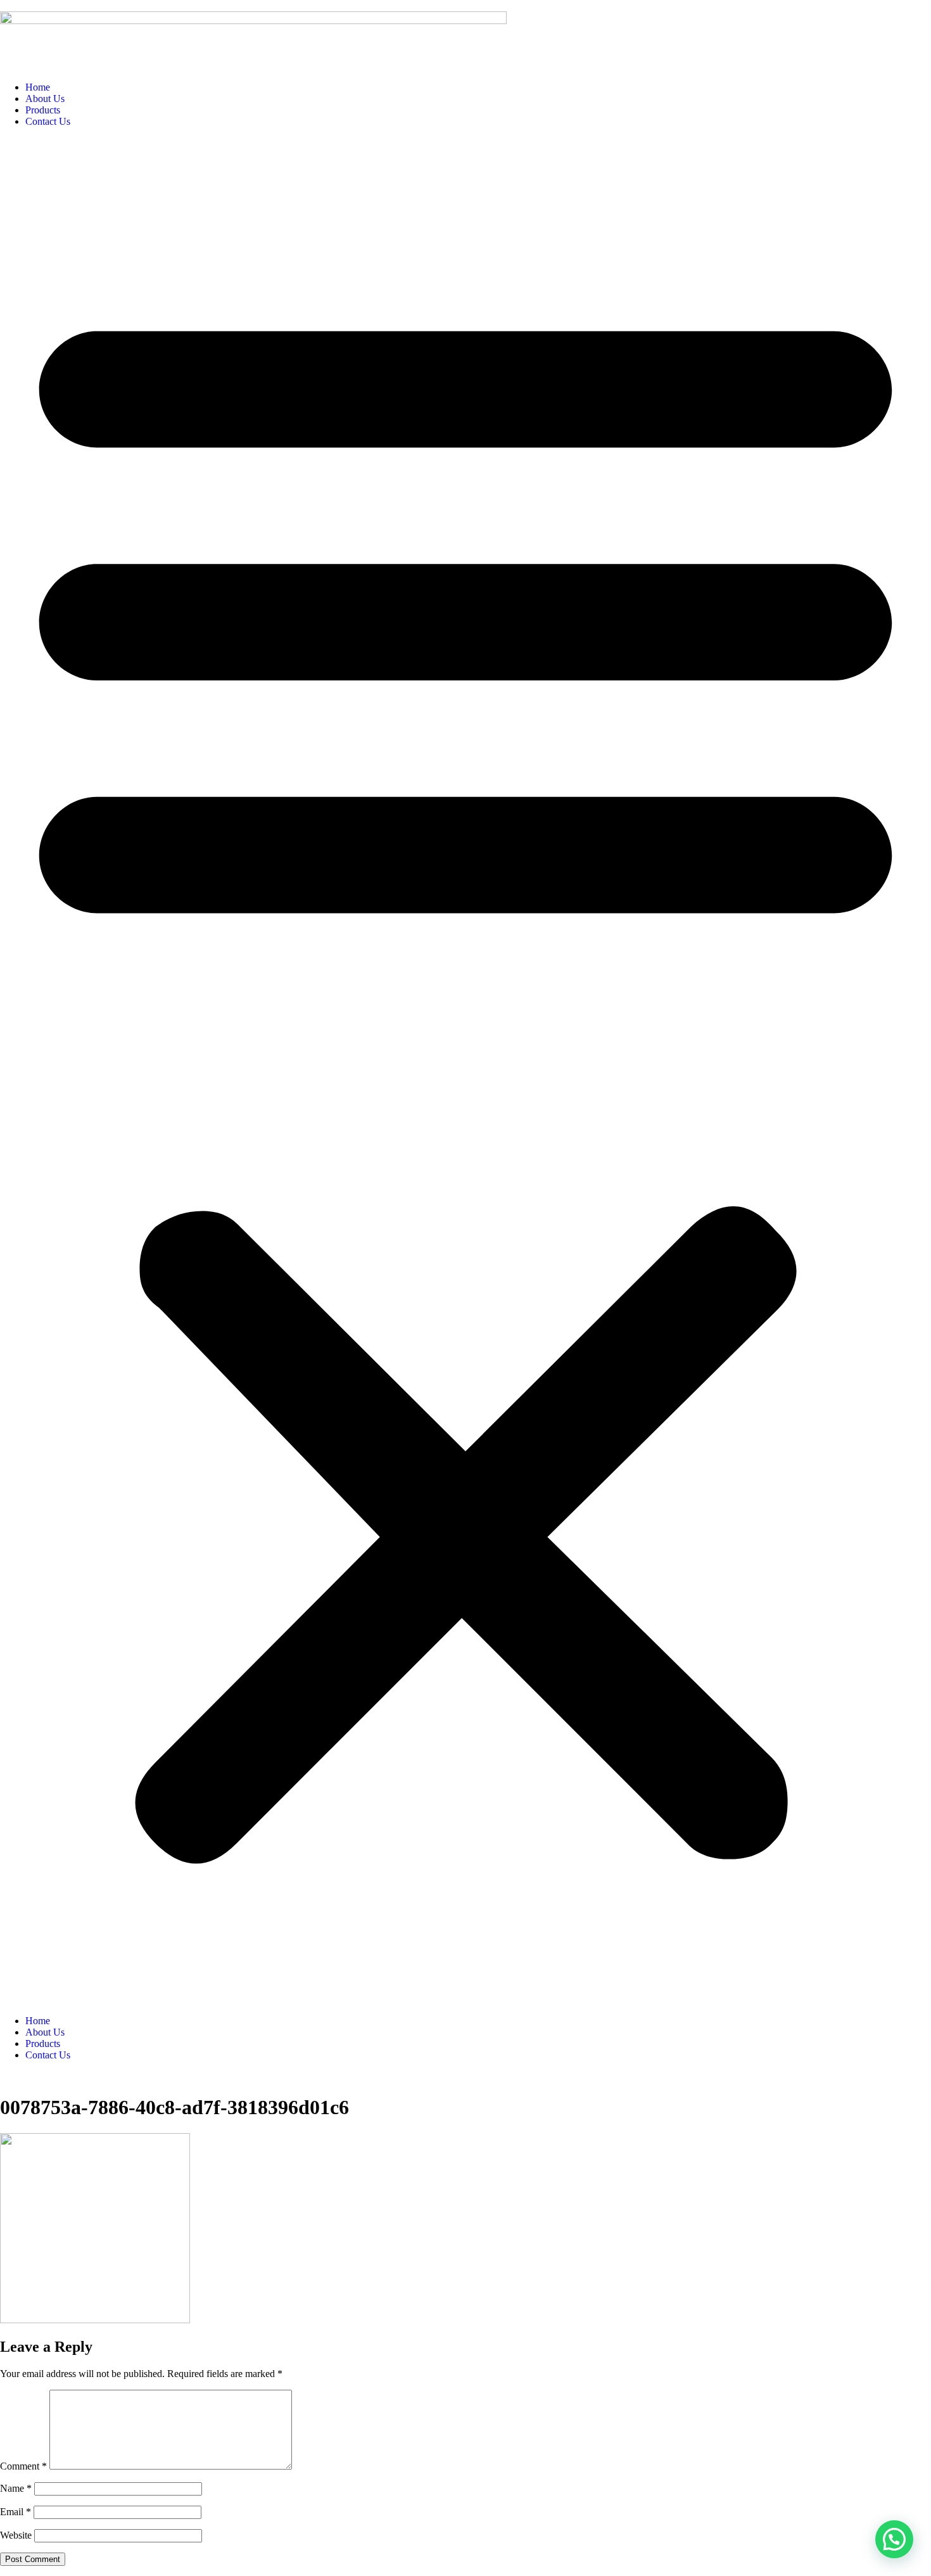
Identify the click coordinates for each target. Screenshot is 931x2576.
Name (16, 2488)
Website (16, 2535)
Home (38, 87)
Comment (23, 2466)
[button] (465, 1071)
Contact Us (48, 121)
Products (43, 110)
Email (16, 2512)
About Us (45, 99)
